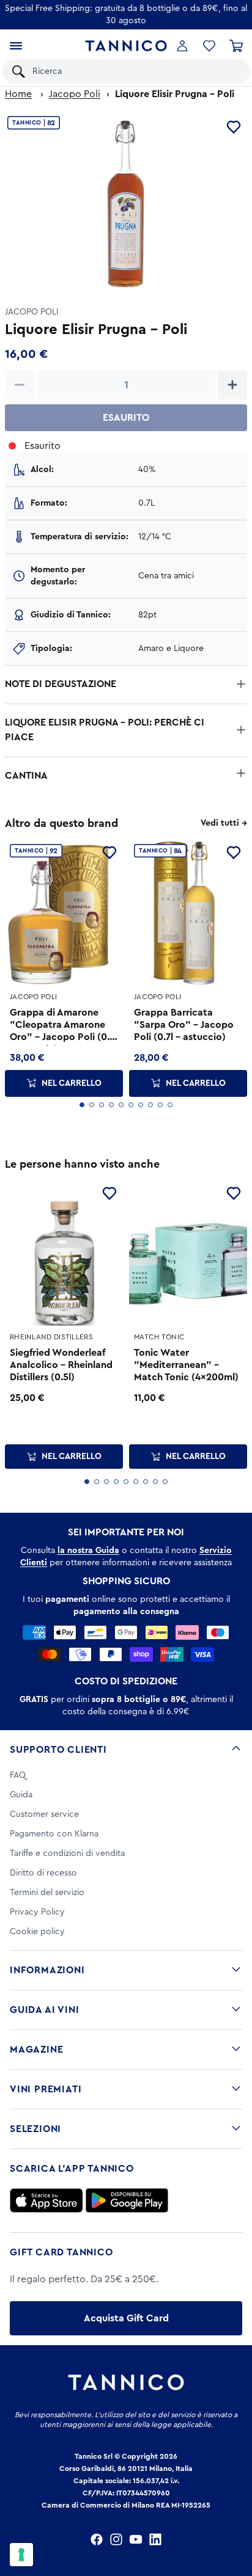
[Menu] (16, 46)
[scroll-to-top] (236, 2516)
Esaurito (126, 418)
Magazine (36, 2050)
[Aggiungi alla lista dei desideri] (234, 127)
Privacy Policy (37, 1912)
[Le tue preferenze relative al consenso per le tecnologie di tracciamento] (21, 2555)
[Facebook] (97, 2539)
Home (18, 94)
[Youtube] (136, 2539)
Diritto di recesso (43, 1873)
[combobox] (135, 71)
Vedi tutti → (224, 823)
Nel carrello (72, 1083)
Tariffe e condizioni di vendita (67, 1854)
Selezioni (35, 2129)
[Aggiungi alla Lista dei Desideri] (109, 1193)
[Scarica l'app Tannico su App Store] (46, 2200)
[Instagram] (116, 2539)
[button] (209, 46)
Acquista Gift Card (126, 2318)
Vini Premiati (46, 2089)
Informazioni (47, 1970)
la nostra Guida (88, 1551)
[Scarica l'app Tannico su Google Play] (127, 2200)
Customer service (44, 1814)
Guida (21, 1795)
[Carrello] (236, 46)
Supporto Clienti (58, 1750)
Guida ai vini (44, 2010)
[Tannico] (126, 46)
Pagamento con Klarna (54, 1834)
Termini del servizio (47, 1893)
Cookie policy (37, 1932)
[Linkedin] (155, 2539)
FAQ (18, 1775)
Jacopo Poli (75, 94)
